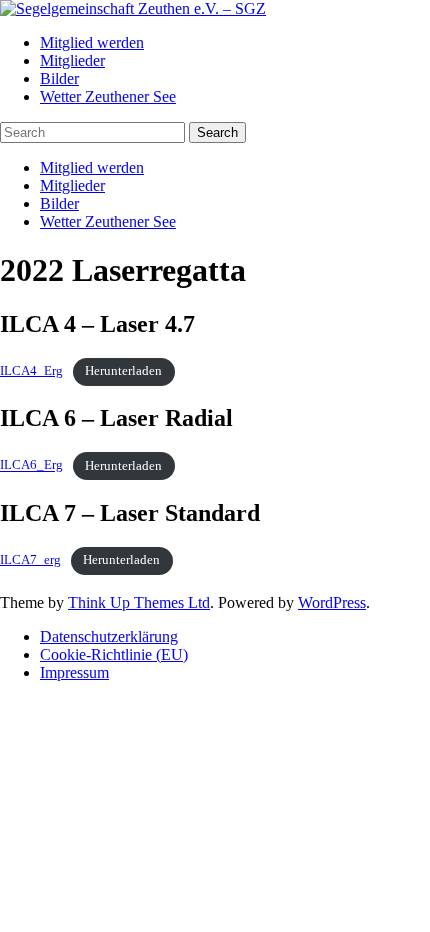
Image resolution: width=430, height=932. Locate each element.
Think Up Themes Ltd (139, 602)
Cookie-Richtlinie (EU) (114, 654)
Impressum (74, 672)
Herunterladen (123, 371)
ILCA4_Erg (31, 371)
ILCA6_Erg (31, 466)
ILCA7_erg (30, 560)
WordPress (332, 602)
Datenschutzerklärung (109, 636)
